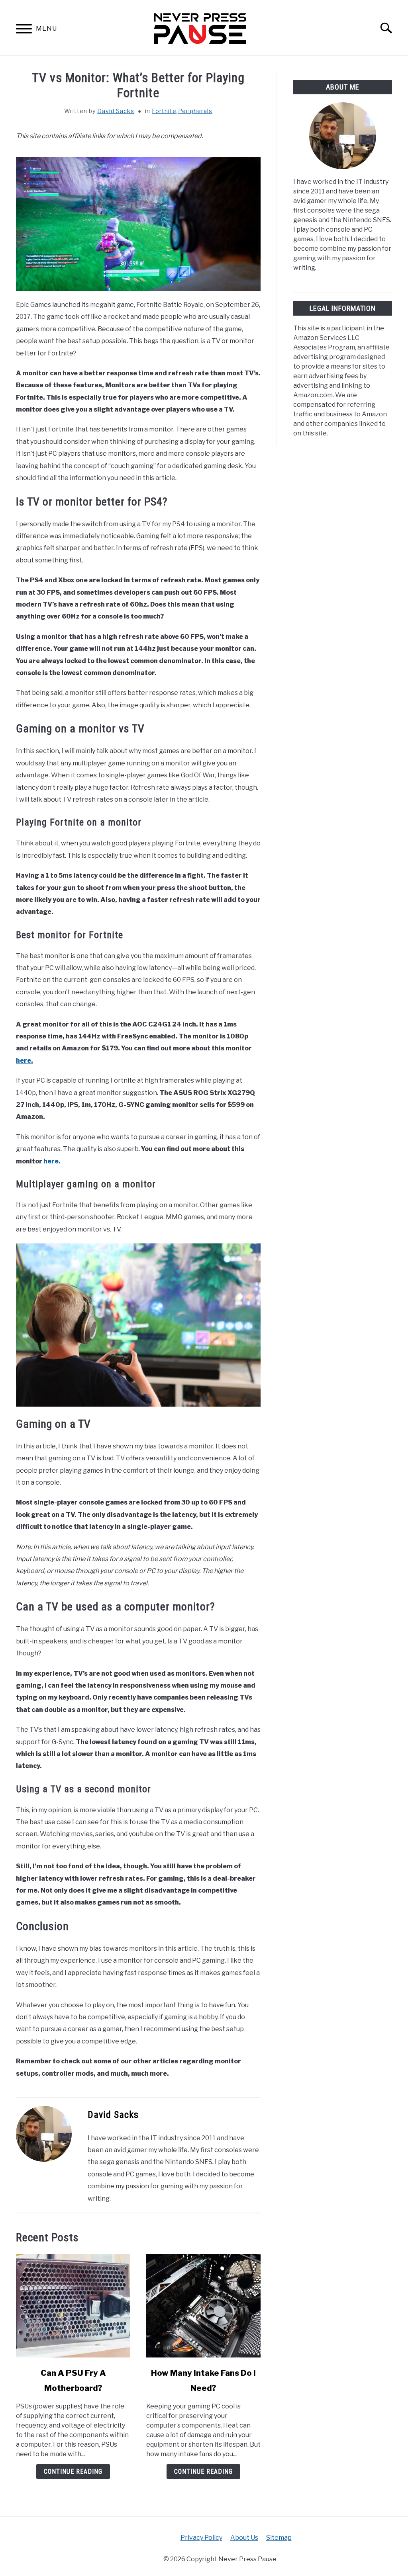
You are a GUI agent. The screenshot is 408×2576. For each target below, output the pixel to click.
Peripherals (195, 111)
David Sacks (116, 111)
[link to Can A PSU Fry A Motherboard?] (73, 2306)
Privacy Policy (201, 2538)
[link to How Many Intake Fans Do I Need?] (203, 2306)
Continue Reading (73, 2472)
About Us (244, 2538)
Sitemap (279, 2538)
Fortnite (164, 111)
